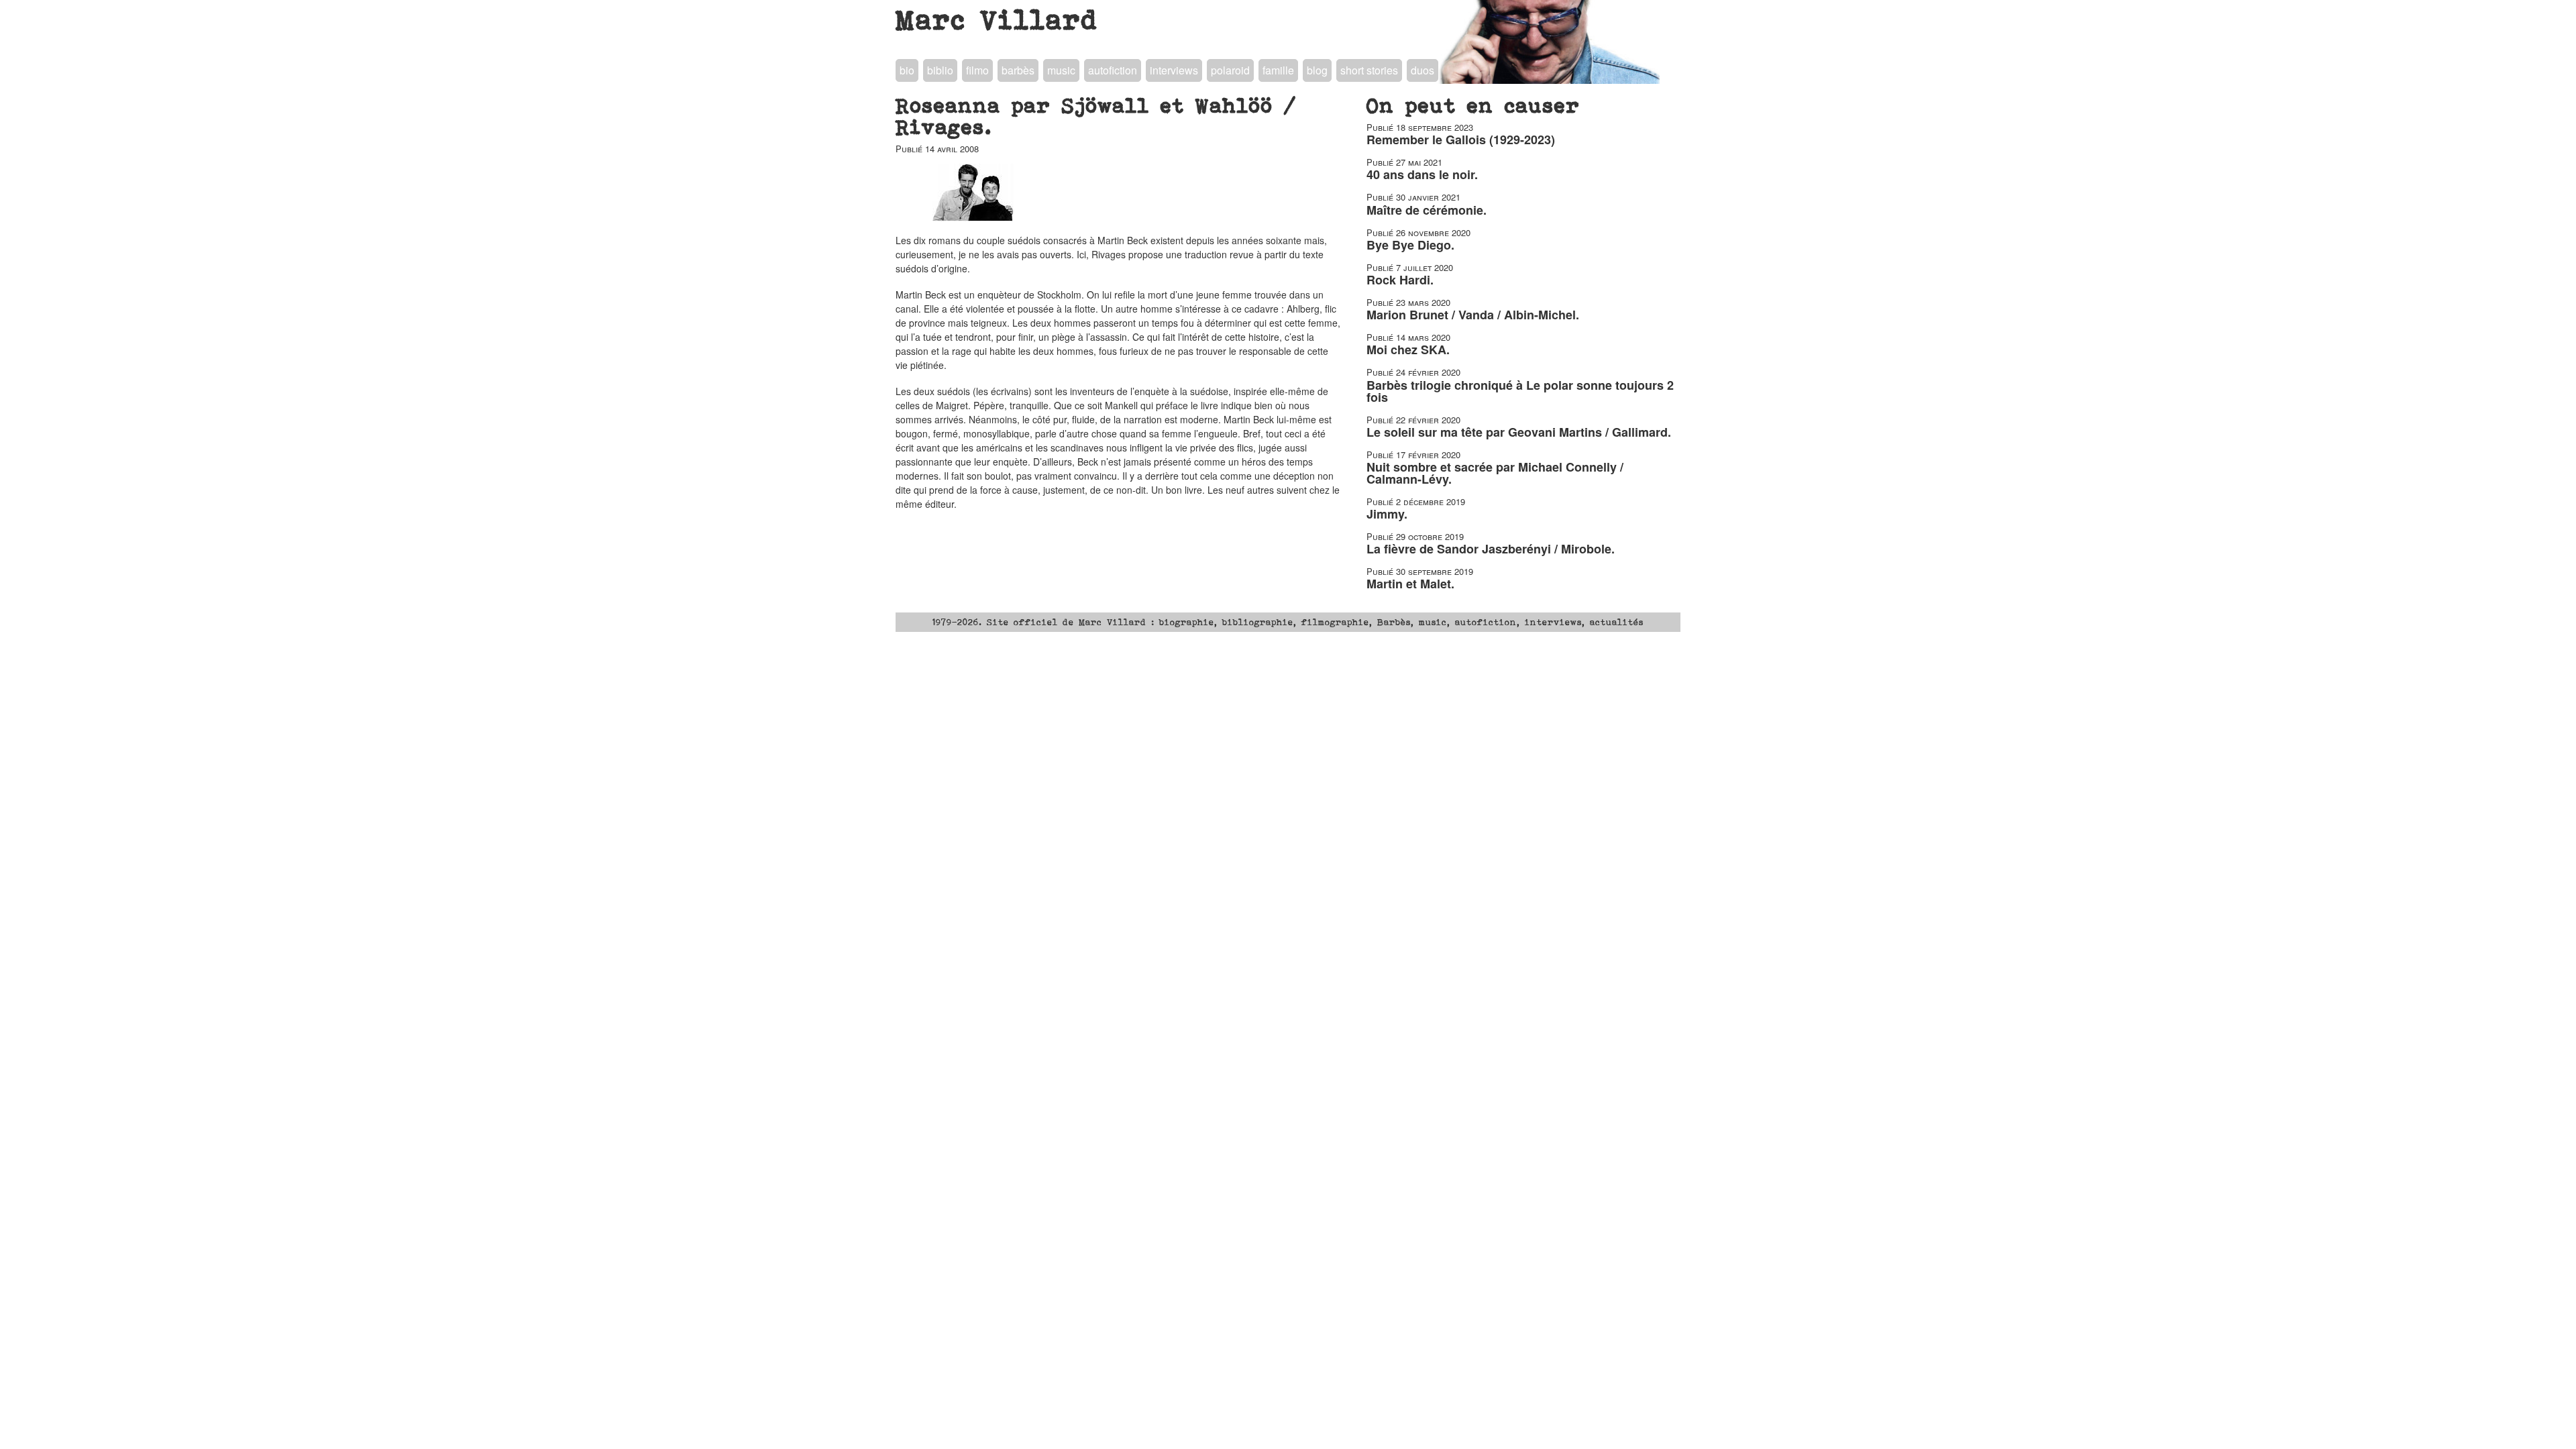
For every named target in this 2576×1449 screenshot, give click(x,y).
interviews (1174, 70)
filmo (977, 70)
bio (907, 70)
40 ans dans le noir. (1422, 174)
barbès (1018, 70)
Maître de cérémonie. (1427, 210)
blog (1317, 70)
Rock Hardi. (1400, 280)
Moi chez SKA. (1408, 350)
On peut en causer (1473, 105)
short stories (1369, 70)
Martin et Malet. (1410, 584)
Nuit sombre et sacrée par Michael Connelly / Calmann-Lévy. (1495, 473)
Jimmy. (1387, 514)
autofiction (1113, 70)
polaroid (1230, 70)
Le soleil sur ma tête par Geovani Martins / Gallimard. (1519, 432)
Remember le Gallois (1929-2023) (1461, 140)
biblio (940, 70)
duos (1423, 70)
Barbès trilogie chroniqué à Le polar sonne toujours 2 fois (1520, 391)
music (1061, 70)
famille (1278, 70)
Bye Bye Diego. (1410, 245)
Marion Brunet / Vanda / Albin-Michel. (1473, 315)
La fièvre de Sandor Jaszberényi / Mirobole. (1491, 549)
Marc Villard (997, 19)
